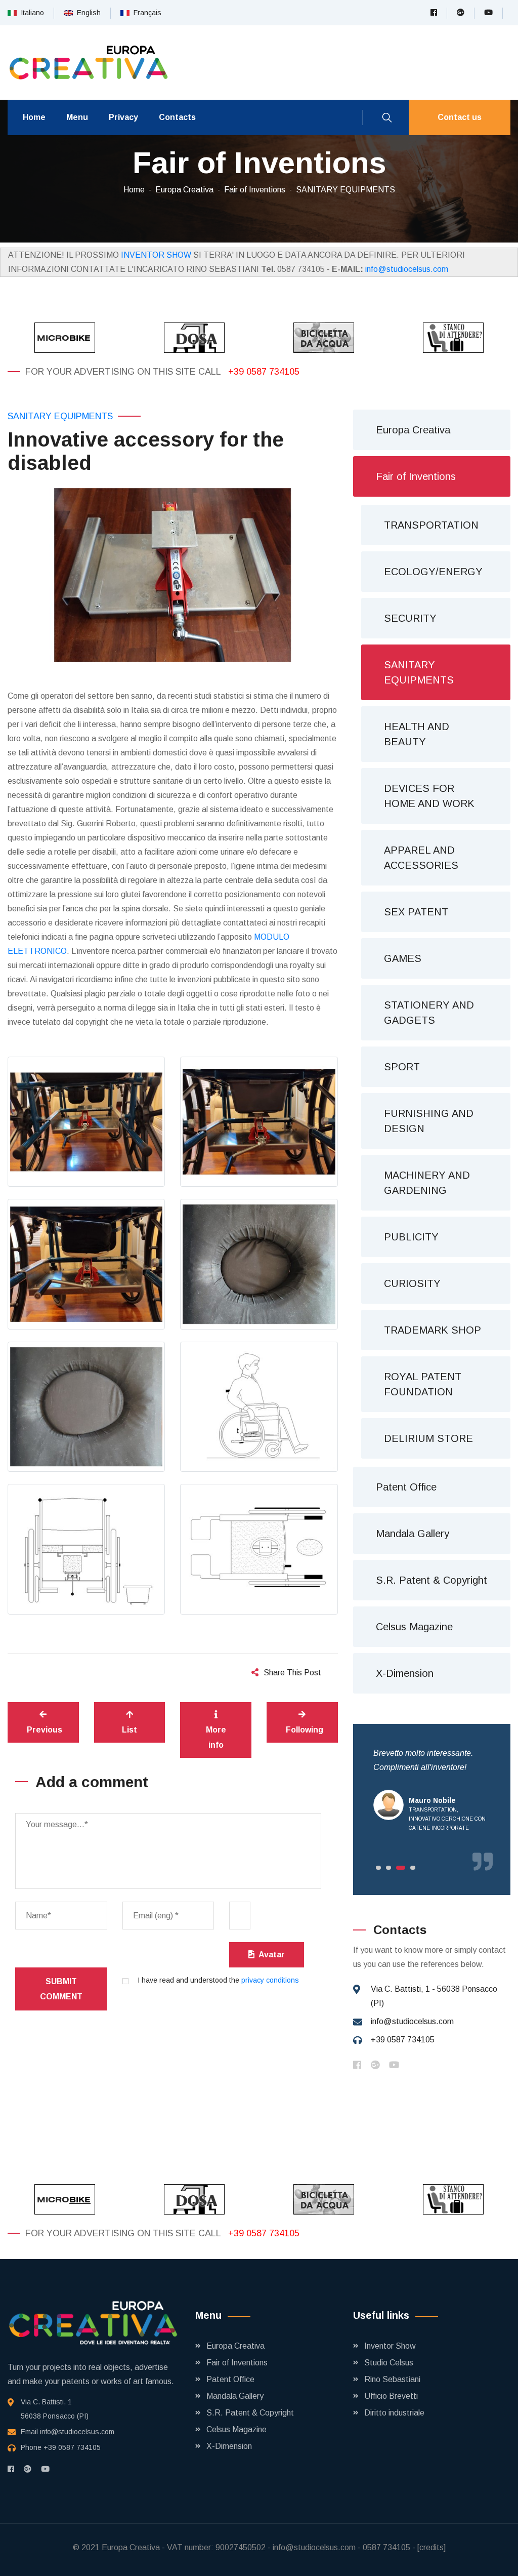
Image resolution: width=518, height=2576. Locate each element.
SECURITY (410, 618)
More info (216, 1737)
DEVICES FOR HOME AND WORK (429, 796)
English (87, 13)
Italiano (30, 13)
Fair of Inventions (255, 190)
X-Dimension (405, 1673)
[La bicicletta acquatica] (324, 338)
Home (34, 117)
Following (305, 1730)
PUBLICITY (411, 1237)
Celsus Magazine (414, 1627)
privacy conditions (270, 1980)
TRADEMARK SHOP (433, 1330)
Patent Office (406, 1487)
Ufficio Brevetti (391, 2396)
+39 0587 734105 (264, 372)
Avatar (270, 1955)
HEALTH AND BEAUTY (417, 734)
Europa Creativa (184, 190)
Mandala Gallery (413, 1534)
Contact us (460, 117)
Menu (77, 117)
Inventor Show (390, 2346)
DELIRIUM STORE (428, 1438)
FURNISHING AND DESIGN (429, 1121)
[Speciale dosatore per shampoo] (194, 338)
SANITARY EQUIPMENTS (346, 190)
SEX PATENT (416, 912)
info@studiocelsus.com (407, 269)
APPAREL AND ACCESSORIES (421, 858)
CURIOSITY (412, 1283)
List (129, 1730)
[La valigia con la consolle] (453, 338)
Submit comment (61, 1989)
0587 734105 (386, 2547)
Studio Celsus (389, 2363)
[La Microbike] (65, 338)
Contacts (177, 117)
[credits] (431, 2547)
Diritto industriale (394, 2413)
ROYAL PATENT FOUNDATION (423, 1384)
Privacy (123, 117)
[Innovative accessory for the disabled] (173, 575)
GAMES (403, 958)
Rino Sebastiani (392, 2379)
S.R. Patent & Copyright (431, 1580)
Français (145, 13)
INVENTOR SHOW (156, 255)
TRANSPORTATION (431, 525)
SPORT (402, 1067)
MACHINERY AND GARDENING (427, 1183)
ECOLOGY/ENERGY (433, 572)
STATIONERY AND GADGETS (429, 1013)
